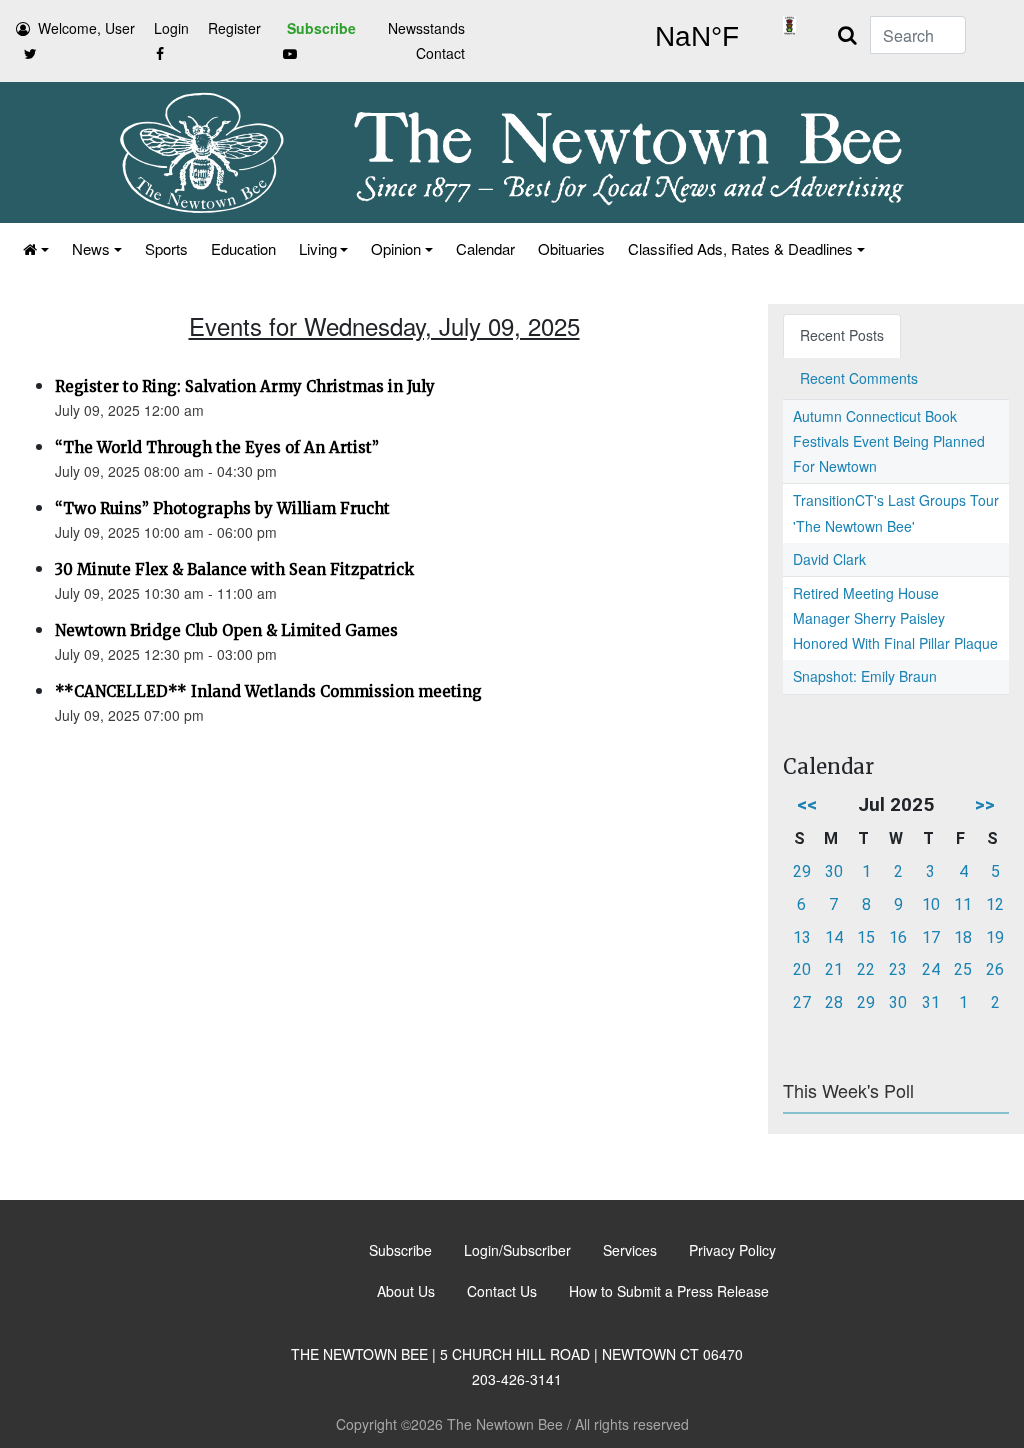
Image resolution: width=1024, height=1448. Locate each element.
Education (243, 248)
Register (234, 28)
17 (931, 937)
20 (802, 969)
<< (807, 804)
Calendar (485, 248)
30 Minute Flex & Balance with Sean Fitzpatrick (234, 569)
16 (898, 937)
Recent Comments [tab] (859, 378)
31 (931, 1002)
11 (963, 904)
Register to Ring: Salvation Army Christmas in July (245, 386)
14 (834, 937)
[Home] (34, 248)
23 (898, 969)
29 (802, 871)
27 (802, 1002)
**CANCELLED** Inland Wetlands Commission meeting (268, 691)
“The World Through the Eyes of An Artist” (217, 447)
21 (834, 969)
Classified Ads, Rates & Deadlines (740, 248)
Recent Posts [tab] (842, 335)
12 (995, 904)
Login (171, 28)
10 (931, 904)
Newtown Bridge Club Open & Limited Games (226, 630)
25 (963, 969)
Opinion (396, 248)
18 (963, 937)
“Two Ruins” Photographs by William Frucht (222, 508)
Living (318, 248)
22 (866, 969)
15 (866, 937)
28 (834, 1002)
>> (985, 804)
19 (995, 937)
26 (995, 969)
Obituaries (571, 248)
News (91, 248)
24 (931, 969)
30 (834, 871)
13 (802, 937)
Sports (166, 248)
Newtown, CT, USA (696, 37)
